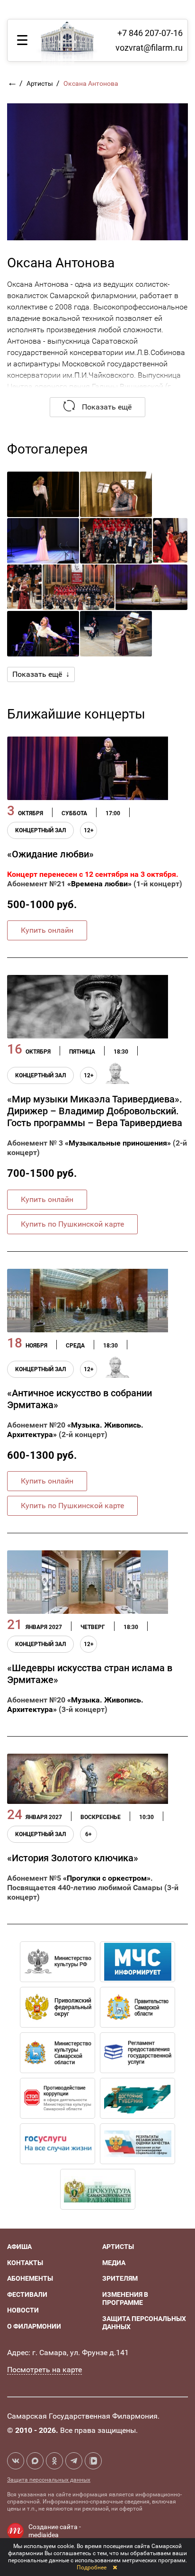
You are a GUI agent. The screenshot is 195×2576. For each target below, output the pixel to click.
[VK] (16, 2461)
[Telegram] (74, 2461)
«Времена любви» (99, 884)
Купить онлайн (47, 930)
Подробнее (92, 2567)
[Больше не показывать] (115, 2567)
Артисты (40, 83)
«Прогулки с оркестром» (107, 1878)
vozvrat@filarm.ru (149, 48)
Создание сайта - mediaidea (55, 2531)
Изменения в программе (125, 2299)
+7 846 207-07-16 (150, 33)
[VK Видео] (93, 2461)
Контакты (25, 2263)
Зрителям (120, 2278)
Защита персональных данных (49, 2480)
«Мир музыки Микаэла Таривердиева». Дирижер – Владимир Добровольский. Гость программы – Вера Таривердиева (95, 1111)
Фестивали (27, 2294)
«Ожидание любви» (50, 854)
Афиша (19, 2247)
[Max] (35, 2461)
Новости (23, 2310)
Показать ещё (106, 407)
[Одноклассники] (54, 2461)
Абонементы (30, 2278)
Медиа (114, 2263)
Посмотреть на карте (44, 2370)
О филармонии (34, 2326)
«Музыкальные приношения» (118, 1143)
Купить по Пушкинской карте (72, 1224)
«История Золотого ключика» (73, 1858)
